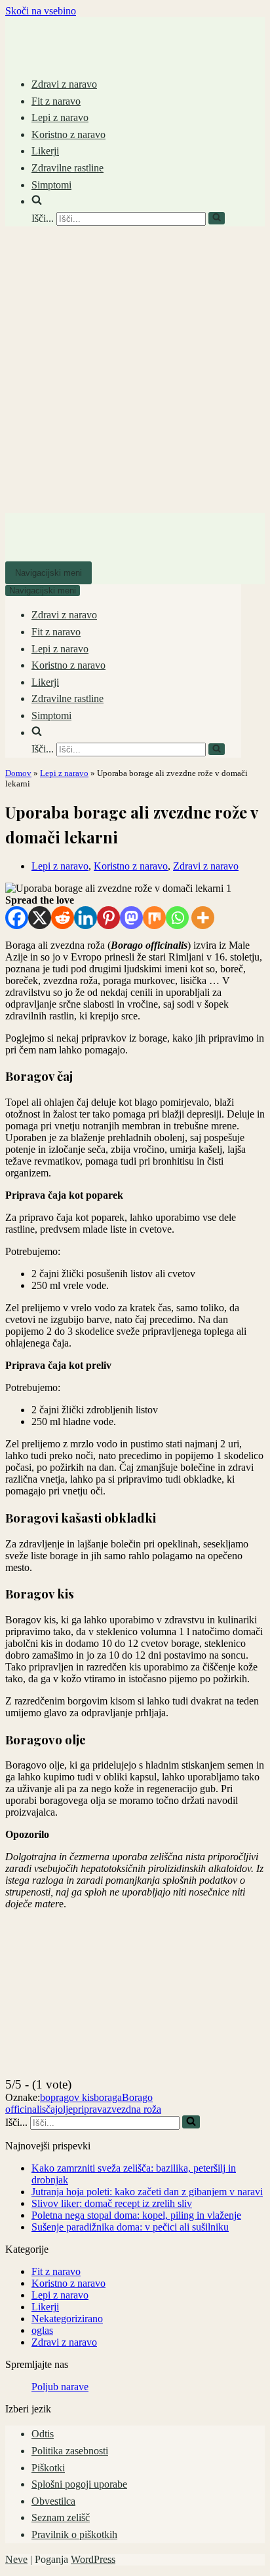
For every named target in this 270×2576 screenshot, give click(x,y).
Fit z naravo (56, 101)
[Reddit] (63, 918)
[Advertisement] (135, 372)
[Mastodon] (131, 918)
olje (65, 2109)
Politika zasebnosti (70, 2451)
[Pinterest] (108, 918)
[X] (40, 918)
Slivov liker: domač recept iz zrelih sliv (112, 2203)
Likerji (45, 151)
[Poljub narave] (45, 53)
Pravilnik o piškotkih (74, 2534)
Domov (18, 773)
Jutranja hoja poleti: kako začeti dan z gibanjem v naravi (147, 2192)
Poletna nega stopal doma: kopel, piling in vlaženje (136, 2215)
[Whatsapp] (177, 918)
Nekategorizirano (67, 2319)
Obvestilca (53, 2501)
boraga (108, 2097)
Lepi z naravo (60, 117)
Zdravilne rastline (67, 168)
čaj (52, 2109)
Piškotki (48, 2468)
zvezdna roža (134, 2109)
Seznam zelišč (61, 2517)
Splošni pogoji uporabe (79, 2484)
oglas (42, 2330)
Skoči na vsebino (41, 11)
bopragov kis (67, 2097)
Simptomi (51, 185)
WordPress (93, 2559)
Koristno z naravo (68, 134)
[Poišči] (217, 218)
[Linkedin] (86, 918)
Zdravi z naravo (64, 84)
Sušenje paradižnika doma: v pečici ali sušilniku (130, 2227)
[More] (203, 918)
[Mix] (154, 918)
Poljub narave (60, 2387)
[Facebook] (17, 918)
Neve (16, 2559)
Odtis (43, 2434)
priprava (90, 2109)
